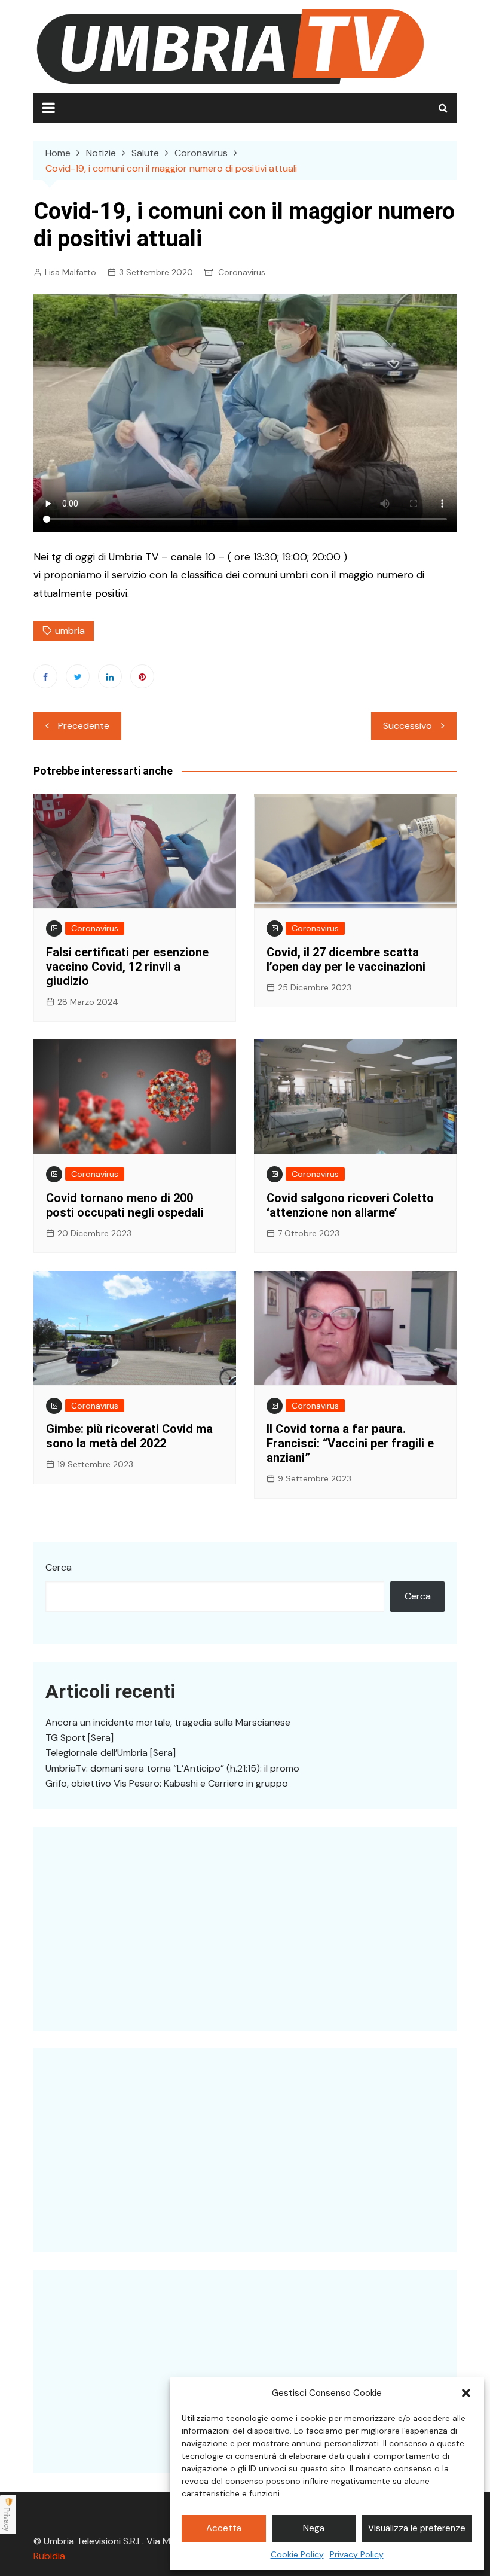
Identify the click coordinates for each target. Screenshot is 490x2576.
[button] (466, 2393)
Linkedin (110, 676)
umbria (70, 631)
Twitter (78, 676)
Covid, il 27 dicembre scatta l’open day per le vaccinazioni (346, 959)
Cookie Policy (297, 2554)
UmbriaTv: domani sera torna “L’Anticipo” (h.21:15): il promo (172, 1768)
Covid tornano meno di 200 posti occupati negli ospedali (125, 1205)
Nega (314, 2528)
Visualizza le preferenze (417, 2528)
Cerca (59, 1567)
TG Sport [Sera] (79, 1738)
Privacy (7, 2519)
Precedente (84, 726)
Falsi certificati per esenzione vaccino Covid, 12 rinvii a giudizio (127, 967)
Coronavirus (242, 272)
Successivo (408, 726)
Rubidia (49, 2556)
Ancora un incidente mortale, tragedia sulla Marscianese (168, 1722)
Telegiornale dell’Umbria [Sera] (111, 1753)
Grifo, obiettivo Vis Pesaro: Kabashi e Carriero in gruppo (167, 1783)
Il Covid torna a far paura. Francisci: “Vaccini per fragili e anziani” (350, 1443)
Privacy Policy (357, 2554)
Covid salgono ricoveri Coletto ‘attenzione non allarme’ (350, 1205)
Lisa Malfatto (71, 272)
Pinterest (142, 676)
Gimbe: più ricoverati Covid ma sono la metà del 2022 (129, 1436)
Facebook (45, 676)
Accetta (224, 2528)
